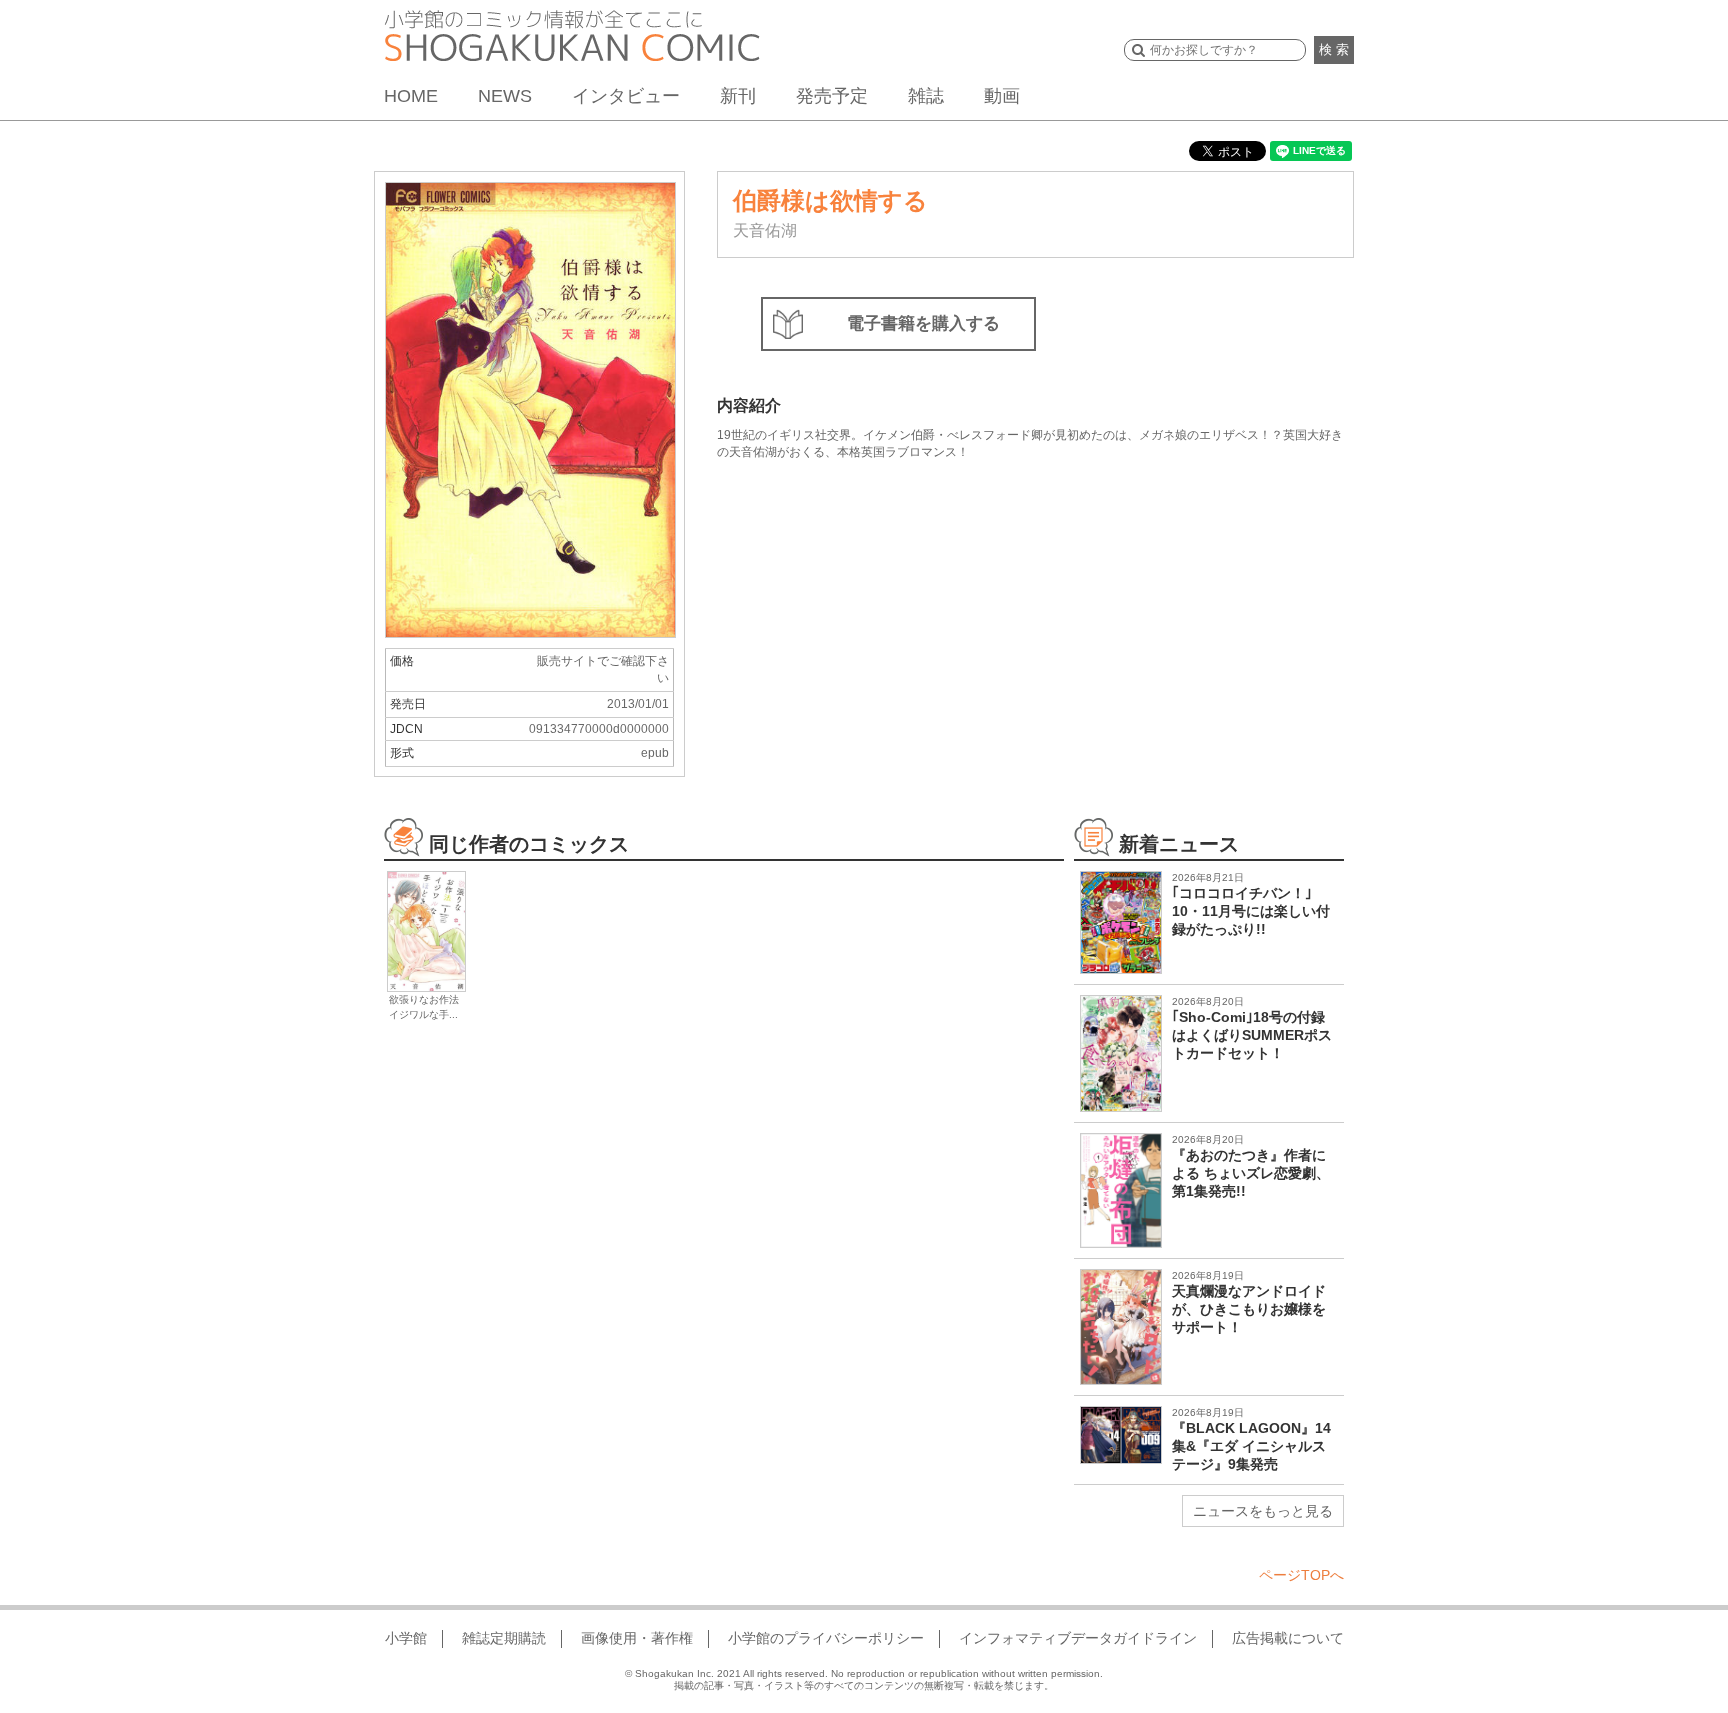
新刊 (738, 96)
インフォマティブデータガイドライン (1078, 1638)
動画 (1002, 96)
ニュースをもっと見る (1263, 1511)
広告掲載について (1288, 1638)
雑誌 (926, 96)
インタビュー (626, 96)
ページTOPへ (1301, 1575)
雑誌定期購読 (504, 1638)
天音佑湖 (765, 230)
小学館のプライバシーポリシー (826, 1638)
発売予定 (832, 96)
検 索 (1334, 49)
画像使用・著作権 (637, 1638)
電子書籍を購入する (923, 323)
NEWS (505, 96)
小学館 (406, 1638)
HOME (411, 96)
